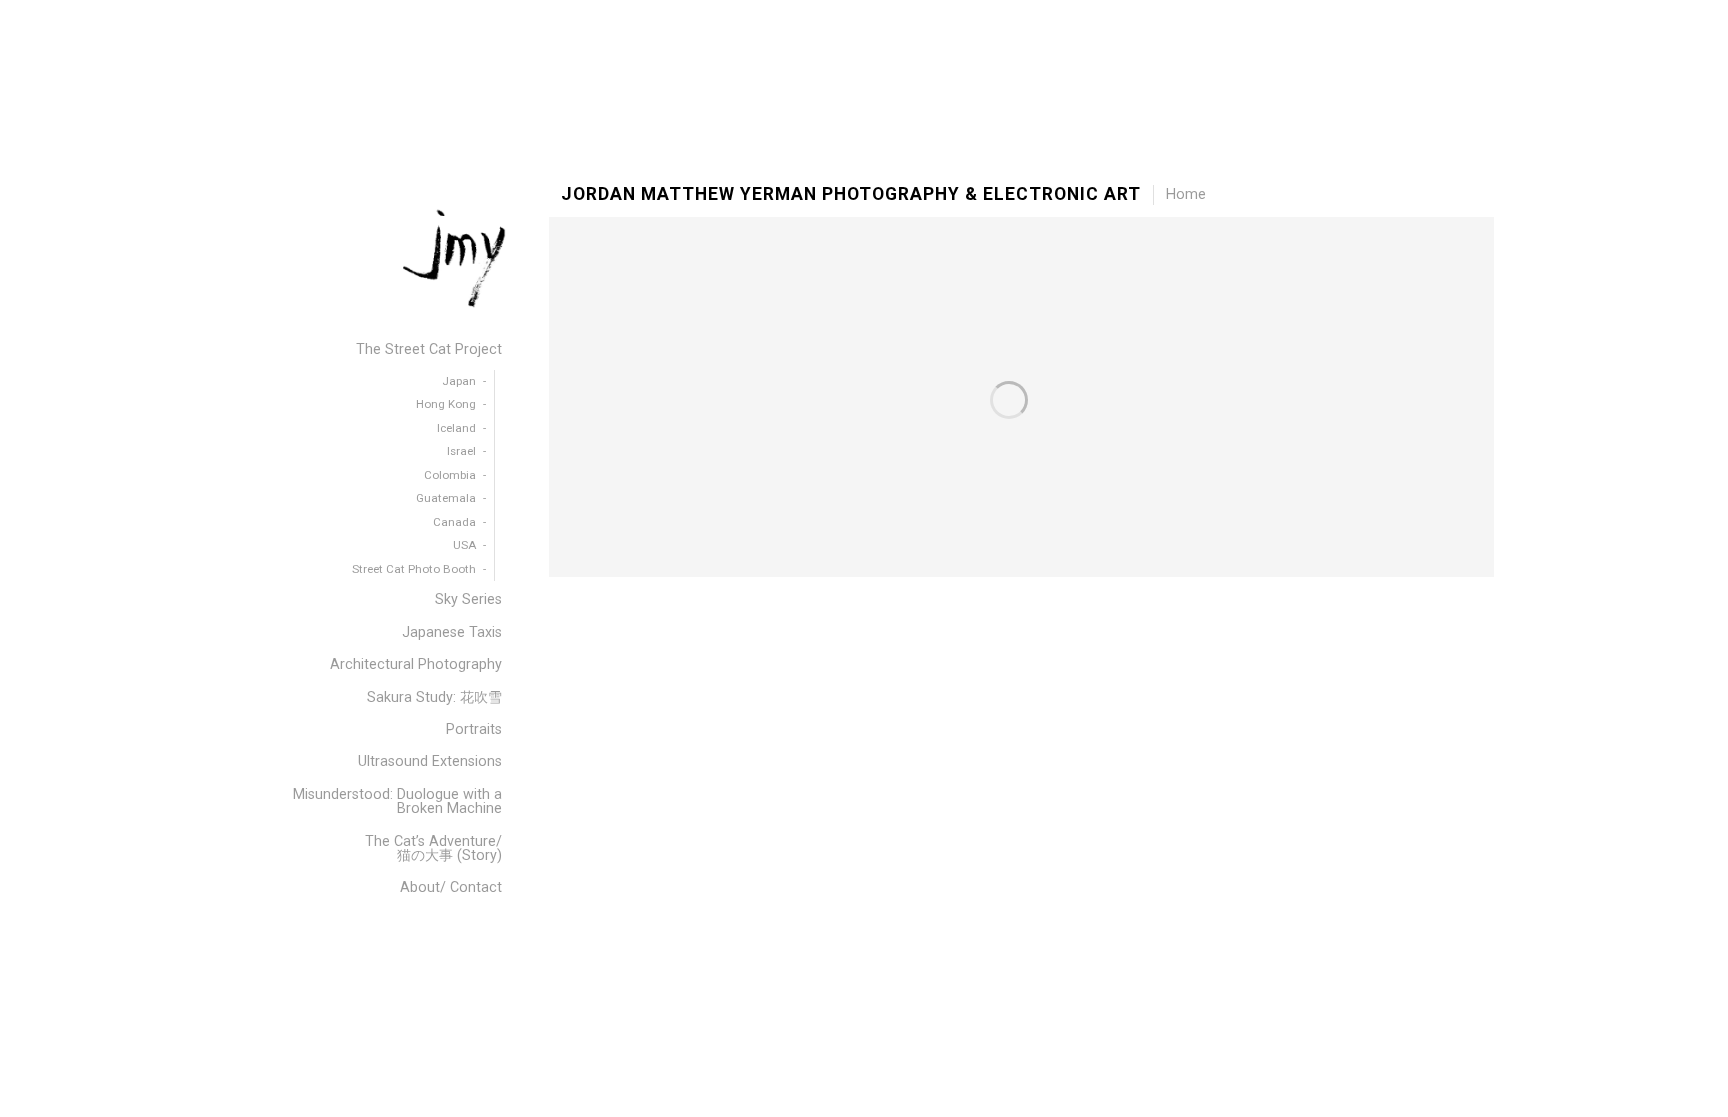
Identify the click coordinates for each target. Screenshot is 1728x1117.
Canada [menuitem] (454, 522)
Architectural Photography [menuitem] (416, 664)
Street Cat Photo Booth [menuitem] (414, 569)
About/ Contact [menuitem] (451, 887)
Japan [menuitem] (459, 381)
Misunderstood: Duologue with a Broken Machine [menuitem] (397, 801)
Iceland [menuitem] (456, 428)
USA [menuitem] (464, 545)
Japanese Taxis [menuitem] (452, 632)
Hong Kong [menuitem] (446, 404)
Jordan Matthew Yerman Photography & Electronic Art (851, 194)
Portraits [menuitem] (474, 729)
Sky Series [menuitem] (468, 599)
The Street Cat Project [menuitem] (429, 349)
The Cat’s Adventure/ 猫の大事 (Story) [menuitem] (433, 848)
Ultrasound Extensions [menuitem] (430, 761)
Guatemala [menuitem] (446, 498)
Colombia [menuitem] (450, 475)
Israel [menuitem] (461, 451)
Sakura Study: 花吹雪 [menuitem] (434, 697)
